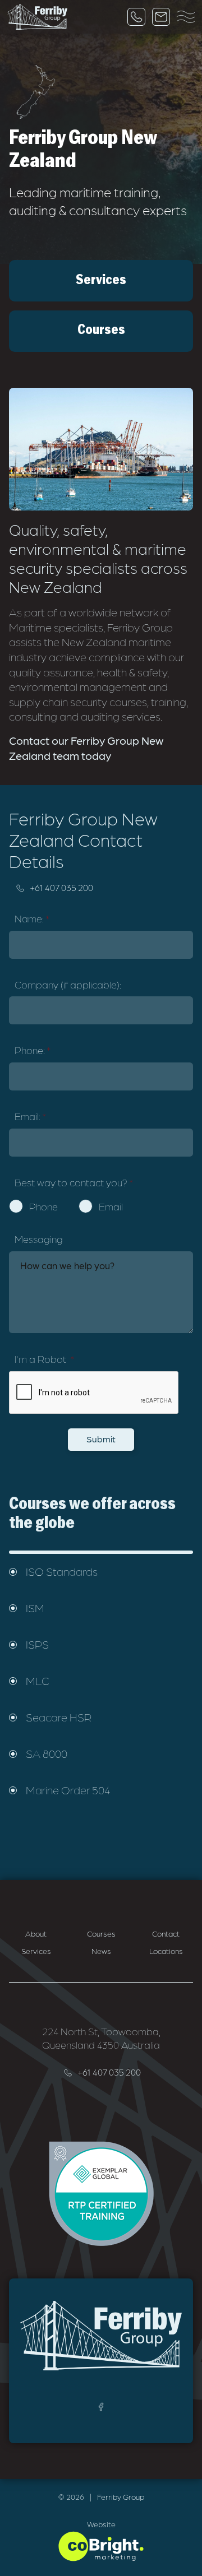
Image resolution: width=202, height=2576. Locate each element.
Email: (30, 1116)
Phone (43, 1206)
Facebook (101, 2407)
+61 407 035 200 (61, 887)
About (36, 1933)
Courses (101, 1933)
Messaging (39, 1239)
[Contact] (161, 17)
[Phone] (136, 17)
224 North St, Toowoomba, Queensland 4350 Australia (101, 2038)
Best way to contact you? (74, 1182)
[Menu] (186, 17)
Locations (166, 1951)
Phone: (33, 1050)
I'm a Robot (44, 1359)
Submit (101, 1439)
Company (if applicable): (68, 984)
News (101, 1951)
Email (111, 1206)
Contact (166, 1933)
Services (36, 1951)
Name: (32, 918)
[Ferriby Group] (37, 17)
